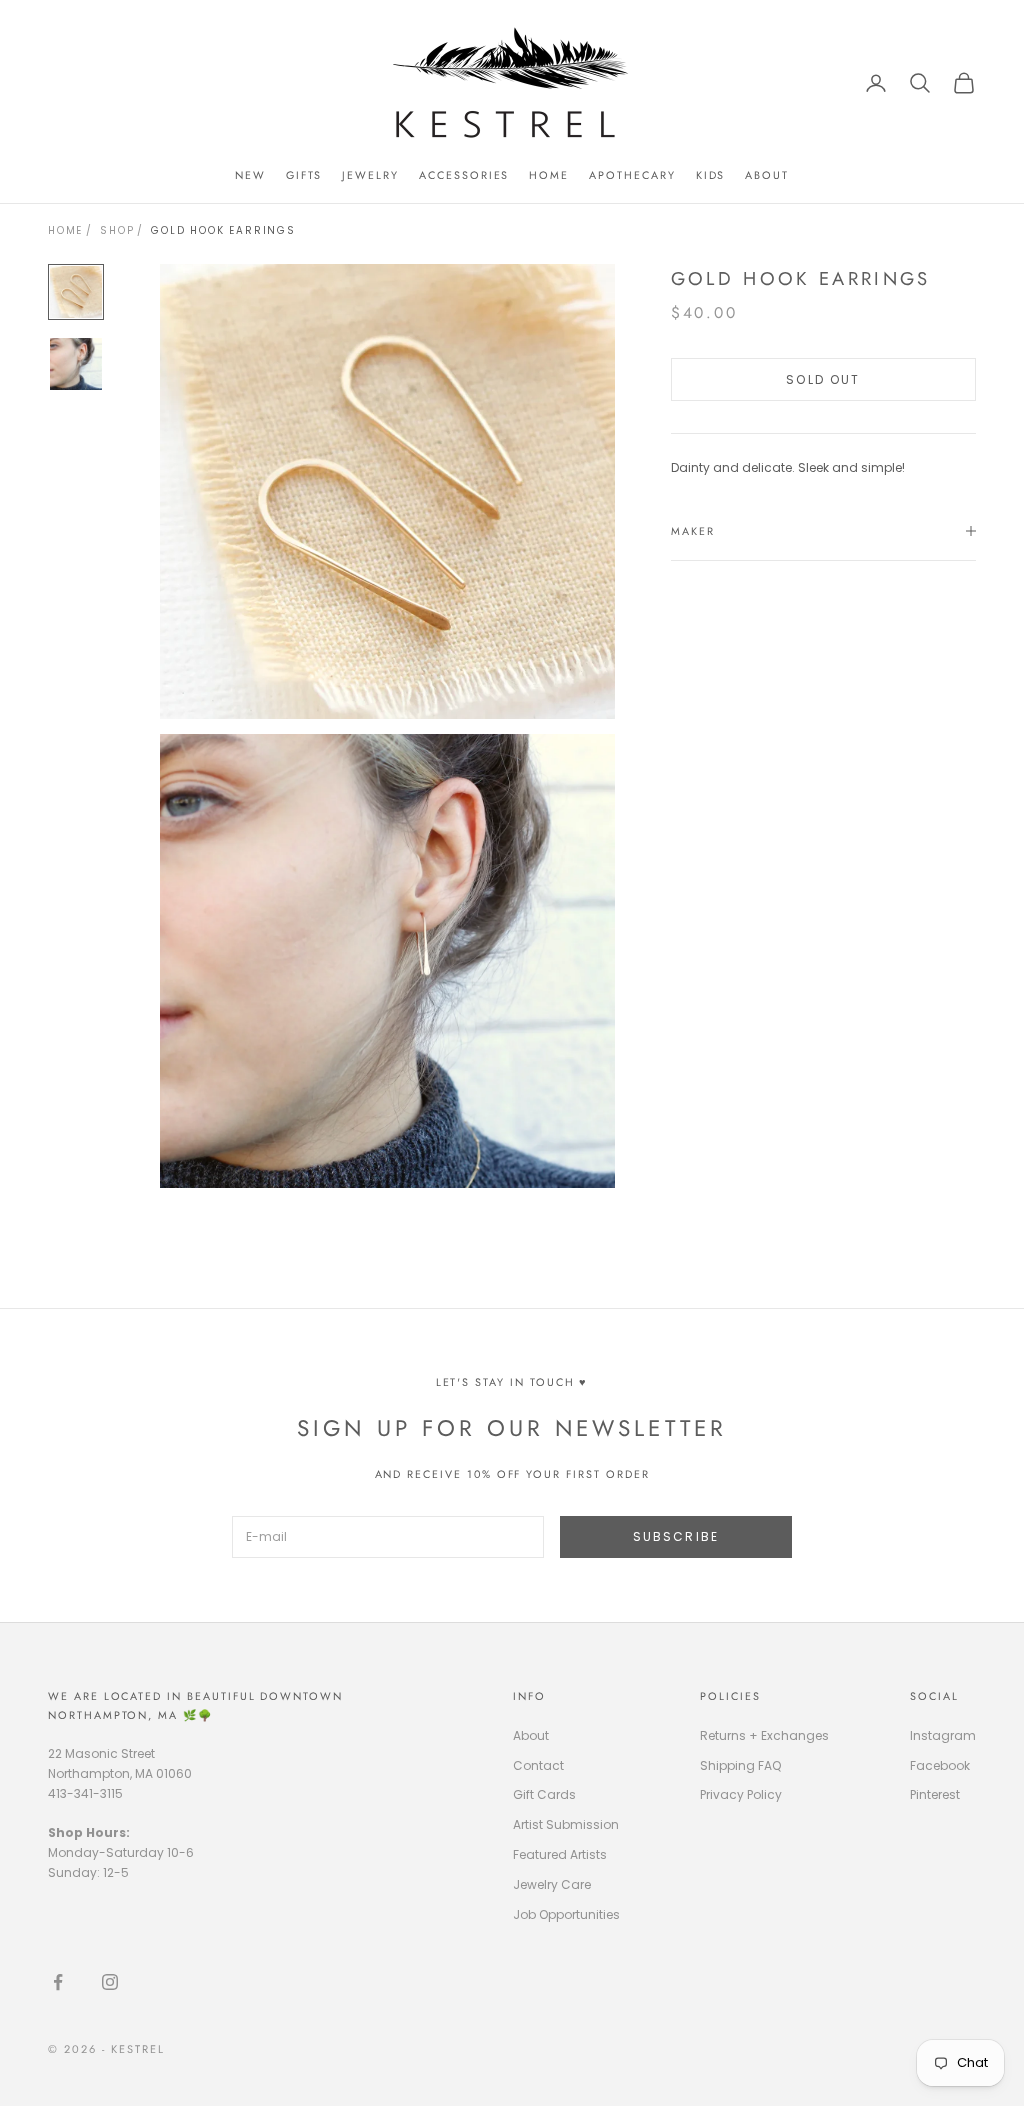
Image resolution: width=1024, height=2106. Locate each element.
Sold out (823, 379)
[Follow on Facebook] (58, 1982)
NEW (250, 175)
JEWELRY (370, 175)
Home (65, 230)
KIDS (711, 175)
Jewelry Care (552, 1884)
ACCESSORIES (464, 175)
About (531, 1735)
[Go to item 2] (76, 364)
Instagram (943, 1735)
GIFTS (304, 175)
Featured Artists (560, 1854)
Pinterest (935, 1794)
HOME (549, 175)
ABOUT (767, 175)
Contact (538, 1765)
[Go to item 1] (76, 292)
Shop (117, 230)
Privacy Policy (741, 1794)
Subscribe (676, 1536)
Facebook (940, 1765)
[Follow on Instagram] (110, 1982)
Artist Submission (566, 1824)
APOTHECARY (632, 175)
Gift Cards (544, 1794)
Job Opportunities (566, 1914)
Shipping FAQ (740, 1765)
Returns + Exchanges (764, 1735)
